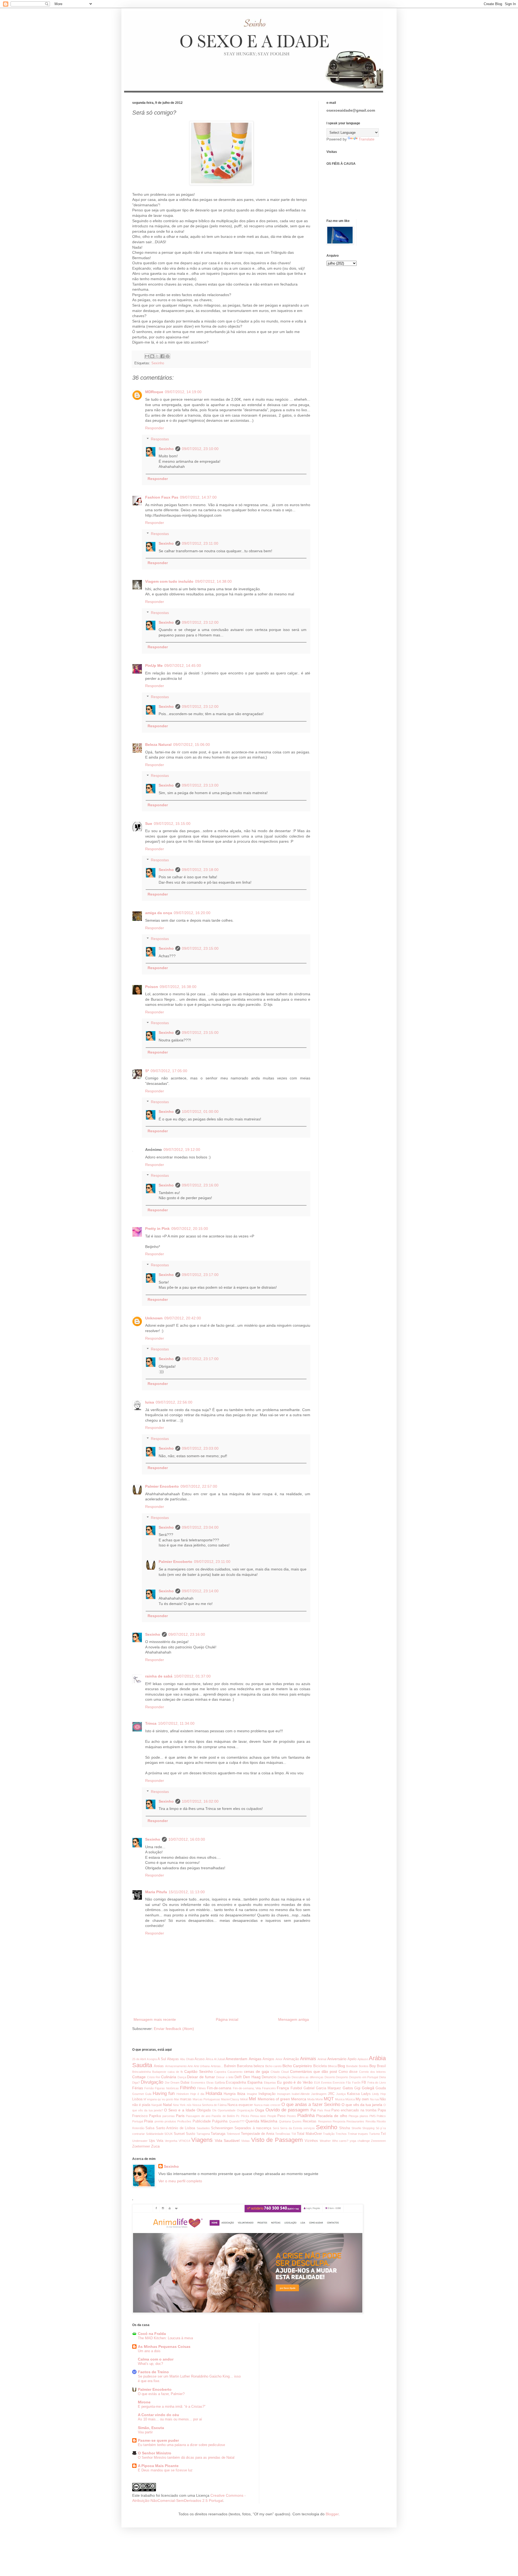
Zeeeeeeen (378, 2141)
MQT (329, 2099)
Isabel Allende (301, 2094)
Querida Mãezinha (261, 2121)
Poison (152, 987)
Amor (279, 2059)
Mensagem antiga (294, 2019)
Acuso (200, 2059)
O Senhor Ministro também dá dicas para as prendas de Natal (186, 2457)
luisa (150, 1402)
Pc (238, 2116)
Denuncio (269, 2077)
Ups (152, 2141)
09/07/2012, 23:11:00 (200, 543)
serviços (309, 2128)
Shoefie (356, 2128)
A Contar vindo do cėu (159, 2415)
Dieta (382, 2077)
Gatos (348, 2088)
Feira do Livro (377, 2083)
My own (362, 2099)
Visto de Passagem (277, 2140)
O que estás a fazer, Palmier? (161, 2394)
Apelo (352, 2059)
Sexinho (158, 363)
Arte (190, 2066)
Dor (167, 2083)
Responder (155, 428)
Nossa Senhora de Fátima (209, 2105)
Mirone (144, 2402)
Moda (311, 2099)
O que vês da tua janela (362, 2105)
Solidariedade (155, 2134)
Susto (190, 2134)
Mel (252, 2099)
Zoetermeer (141, 2146)
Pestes (291, 2116)
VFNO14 (184, 2141)
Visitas (246, 2141)
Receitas (310, 2121)
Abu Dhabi (187, 2059)
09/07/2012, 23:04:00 (200, 1527)
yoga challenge (360, 2141)
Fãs (348, 2083)
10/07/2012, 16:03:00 (187, 1839)
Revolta (371, 2121)
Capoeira (220, 2072)
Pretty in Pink (157, 1229)
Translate (367, 139)
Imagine (252, 2094)
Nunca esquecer (240, 2105)
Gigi (357, 2088)
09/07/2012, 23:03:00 (200, 1448)
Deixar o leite (225, 2077)
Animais (308, 2059)
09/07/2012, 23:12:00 (200, 622)
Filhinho (188, 2088)
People (272, 2116)
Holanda (214, 2093)
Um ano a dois (149, 2351)
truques (363, 2134)
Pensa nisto (258, 2116)
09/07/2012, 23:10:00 (200, 449)
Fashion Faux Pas (162, 497)
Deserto (330, 2077)
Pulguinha (220, 2121)
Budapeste (159, 2072)
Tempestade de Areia (258, 2134)
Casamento (235, 2072)
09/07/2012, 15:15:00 (172, 824)
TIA (294, 2134)
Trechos (341, 2134)
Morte (319, 2099)
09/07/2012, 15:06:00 (192, 745)
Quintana (285, 2121)
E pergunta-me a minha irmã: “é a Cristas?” (172, 2407)
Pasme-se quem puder (158, 2440)
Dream (175, 2083)
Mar (177, 2099)
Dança (182, 2077)
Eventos (326, 2083)
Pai (313, 2110)
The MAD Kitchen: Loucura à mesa (165, 2338)
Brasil (381, 2066)
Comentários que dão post (313, 2071)
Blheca (332, 2066)
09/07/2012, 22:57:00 (199, 1486)
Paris (180, 2116)
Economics (198, 2083)
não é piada (141, 2105)
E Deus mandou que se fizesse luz (165, 2470)
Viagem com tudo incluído (169, 581)
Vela (160, 2141)
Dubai (185, 2083)
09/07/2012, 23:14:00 (200, 1591)
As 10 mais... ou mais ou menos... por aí (170, 2419)
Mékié (244, 2099)
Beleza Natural (158, 745)
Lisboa (137, 2099)
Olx (214, 2110)
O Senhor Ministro (155, 2453)
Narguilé (157, 2105)
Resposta (339, 2121)
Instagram (284, 2094)
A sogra (152, 2059)
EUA (317, 2083)
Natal (167, 2105)
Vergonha (171, 2141)
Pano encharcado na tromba (354, 2110)
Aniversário (337, 2059)
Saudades (203, 2128)
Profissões (184, 2121)
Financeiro (269, 2088)
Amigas (255, 2059)
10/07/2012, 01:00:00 (200, 1112)
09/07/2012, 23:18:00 (200, 870)
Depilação (284, 2077)
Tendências (283, 2134)
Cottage (139, 2077)
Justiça (341, 2094)
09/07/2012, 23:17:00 (200, 1275)
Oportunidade (227, 2110)
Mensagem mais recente (155, 2019)
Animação (291, 2059)
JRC (331, 2094)
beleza (259, 2066)
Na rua (374, 2099)
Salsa (150, 2128)
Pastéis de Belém (223, 2116)
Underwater (140, 2141)
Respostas (160, 439)
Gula (148, 2094)
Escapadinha (236, 2083)
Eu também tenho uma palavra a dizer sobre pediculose (181, 2445)
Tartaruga (218, 2134)
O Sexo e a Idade (180, 2110)
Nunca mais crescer (267, 2105)
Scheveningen (222, 2128)
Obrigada (204, 2110)
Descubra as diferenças (308, 2077)
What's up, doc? (150, 2364)
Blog (341, 2066)
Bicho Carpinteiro (297, 2066)
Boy (373, 2066)
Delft (238, 2077)
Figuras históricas (167, 2088)
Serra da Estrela (291, 2128)
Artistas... (217, 2066)
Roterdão (138, 2128)
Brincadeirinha (142, 2072)
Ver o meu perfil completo (180, 2181)
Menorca (299, 2099)
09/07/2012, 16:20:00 (192, 913)
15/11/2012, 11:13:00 (187, 1892)
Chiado (275, 2072)
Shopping (368, 2128)
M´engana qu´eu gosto (158, 2099)
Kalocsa (353, 2094)
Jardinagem (319, 2094)
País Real (324, 2110)
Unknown (154, 1318)
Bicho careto (273, 2066)
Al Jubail (219, 2059)
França (283, 2088)
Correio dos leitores (372, 2072)
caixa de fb (175, 2072)
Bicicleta (320, 2066)
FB (364, 2083)
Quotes (297, 2121)
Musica (340, 2099)
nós (189, 2105)
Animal (322, 2059)
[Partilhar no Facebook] (162, 356)
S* (147, 1071)
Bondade (352, 2066)
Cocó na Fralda (152, 2334)
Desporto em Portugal (364, 2077)
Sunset (179, 2134)
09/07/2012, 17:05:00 (169, 1071)
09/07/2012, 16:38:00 (178, 987)
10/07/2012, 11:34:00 (176, 1723)
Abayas (173, 2059)
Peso (281, 2116)
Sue (149, 824)
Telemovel (233, 2134)
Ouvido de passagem (287, 2110)
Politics (381, 2116)
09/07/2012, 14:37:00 (198, 497)
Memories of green (274, 2099)
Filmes (202, 2088)
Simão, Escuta (151, 2428)
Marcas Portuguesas (206, 2099)
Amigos (268, 2059)
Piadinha (306, 2116)
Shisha (345, 2128)
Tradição (329, 2134)
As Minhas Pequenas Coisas (164, 2347)
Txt (383, 2134)
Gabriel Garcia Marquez (322, 2088)
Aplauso (363, 2059)
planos (364, 2116)
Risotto (381, 2121)
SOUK (168, 2134)
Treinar (352, 2134)
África (209, 2059)
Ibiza (241, 2094)
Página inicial (227, 2019)
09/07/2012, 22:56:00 (174, 1402)
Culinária (169, 2077)
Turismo (374, 2134)
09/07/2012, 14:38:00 (213, 581)
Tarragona (203, 2134)
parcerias (169, 2116)
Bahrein (230, 2066)
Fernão (149, 2088)
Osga (260, 2110)
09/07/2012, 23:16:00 (200, 1185)
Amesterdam (236, 2059)
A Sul (162, 2059)
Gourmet (138, 2094)
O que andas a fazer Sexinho (311, 2105)
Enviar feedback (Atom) (174, 2029)
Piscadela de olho (332, 2116)
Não (383, 2099)
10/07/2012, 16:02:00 (200, 1801)
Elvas (210, 2083)
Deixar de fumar (201, 2077)
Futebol (296, 2088)
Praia (149, 2121)
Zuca (155, 2146)
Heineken (183, 2094)
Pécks (245, 2116)
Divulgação (152, 2082)
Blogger (332, 2514)
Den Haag (252, 2077)
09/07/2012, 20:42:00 (183, 1318)
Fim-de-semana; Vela (247, 2088)
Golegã (368, 2088)
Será (276, 2128)
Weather (325, 2141)
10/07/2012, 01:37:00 (192, 1676)
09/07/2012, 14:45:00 (183, 666)
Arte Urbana (202, 2066)
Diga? (136, 2083)
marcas (186, 2099)
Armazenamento (176, 2066)
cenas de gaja (256, 2071)
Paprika (155, 2116)
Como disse (348, 2072)
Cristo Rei (154, 2077)
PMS (372, 2116)
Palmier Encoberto (162, 1486)
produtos (170, 2121)
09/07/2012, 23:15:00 (200, 948)
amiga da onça (159, 913)
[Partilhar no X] (157, 356)
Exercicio (339, 2083)
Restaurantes (355, 2121)
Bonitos (364, 2066)
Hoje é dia (197, 2094)
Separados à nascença (253, 2128)
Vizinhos (311, 2141)
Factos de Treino (153, 2372)
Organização (245, 2110)
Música (350, 2099)
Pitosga (353, 2116)
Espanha (255, 2082)
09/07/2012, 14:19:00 (183, 392)
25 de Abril (139, 2059)
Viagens (202, 2140)
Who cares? (340, 2141)
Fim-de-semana (219, 2088)
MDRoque (154, 392)
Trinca (151, 1723)
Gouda (381, 2088)
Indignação (267, 2094)
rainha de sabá (159, 1676)
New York (179, 2105)
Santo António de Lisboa (175, 2128)
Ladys (366, 2094)
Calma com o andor (156, 2359)
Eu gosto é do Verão (295, 2082)
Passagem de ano (198, 2116)
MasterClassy (230, 2099)
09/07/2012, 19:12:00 (182, 1150)
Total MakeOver (309, 2134)
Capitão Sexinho (199, 2071)
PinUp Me (154, 666)
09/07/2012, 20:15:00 (190, 1229)
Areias (159, 2066)
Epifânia (220, 2083)
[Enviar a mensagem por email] (147, 356)
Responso (325, 2121)
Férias (138, 2088)
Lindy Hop (379, 2094)
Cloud (285, 2072)
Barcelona (245, 2066)
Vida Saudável (227, 2141)
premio (159, 2121)
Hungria (230, 2094)
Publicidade (202, 2121)
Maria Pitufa (156, 1892)
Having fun (164, 2093)
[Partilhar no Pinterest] (168, 356)
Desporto (342, 2077)
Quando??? (237, 2121)
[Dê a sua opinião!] (152, 356)
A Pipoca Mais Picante (158, 2466)
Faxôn (356, 2083)
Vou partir (145, 2432)
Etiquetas (270, 2083)
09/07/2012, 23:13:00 (200, 785)
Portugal (138, 2121)
